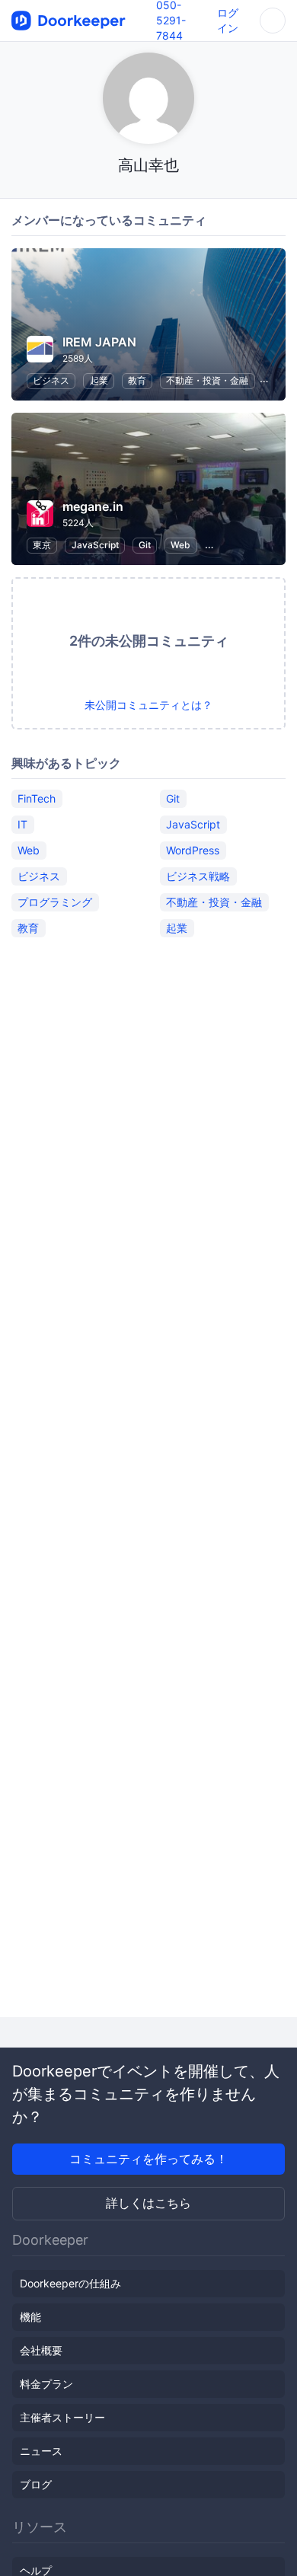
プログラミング (55, 902)
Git (145, 545)
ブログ (36, 2484)
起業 (99, 380)
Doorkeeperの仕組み (70, 2283)
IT (22, 824)
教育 (137, 380)
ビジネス (51, 380)
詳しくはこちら (148, 2203)
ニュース (41, 2451)
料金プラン (46, 2384)
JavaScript (95, 545)
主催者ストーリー (62, 2417)
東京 (42, 545)
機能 (30, 2317)
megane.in (93, 506)
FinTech (37, 798)
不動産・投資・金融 (207, 380)
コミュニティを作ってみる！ (148, 2159)
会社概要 (41, 2350)
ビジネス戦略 (198, 876)
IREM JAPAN (99, 342)
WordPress (193, 850)
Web (180, 545)
